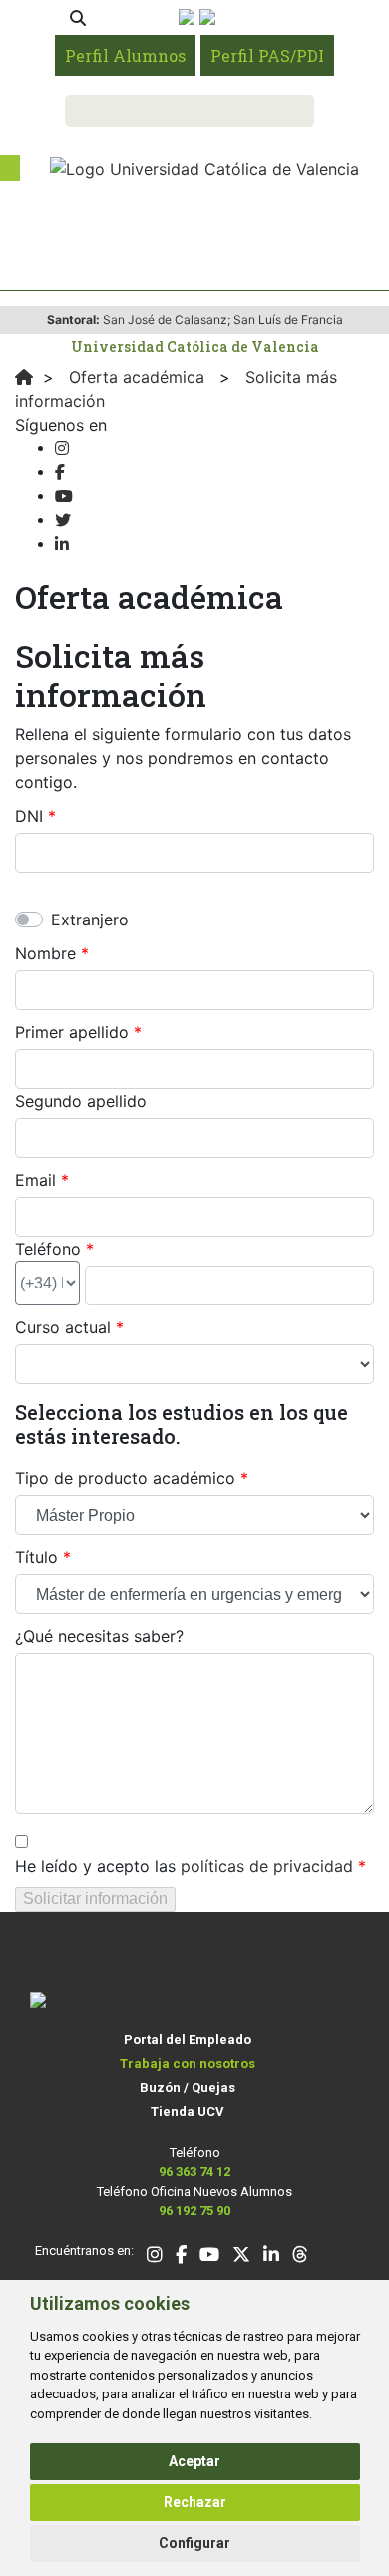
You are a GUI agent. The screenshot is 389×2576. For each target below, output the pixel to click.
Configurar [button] (194, 2543)
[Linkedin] (62, 544)
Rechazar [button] (195, 2502)
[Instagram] (62, 448)
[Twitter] (63, 520)
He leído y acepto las (184, 1866)
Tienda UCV (188, 2112)
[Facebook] (60, 472)
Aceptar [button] (194, 2461)
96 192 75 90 (194, 2210)
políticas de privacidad (267, 1866)
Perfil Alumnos (125, 55)
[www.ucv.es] (24, 377)
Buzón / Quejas (188, 2088)
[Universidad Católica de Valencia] (204, 167)
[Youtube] (64, 496)
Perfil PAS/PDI (267, 55)
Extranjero (90, 920)
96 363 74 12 (194, 2172)
